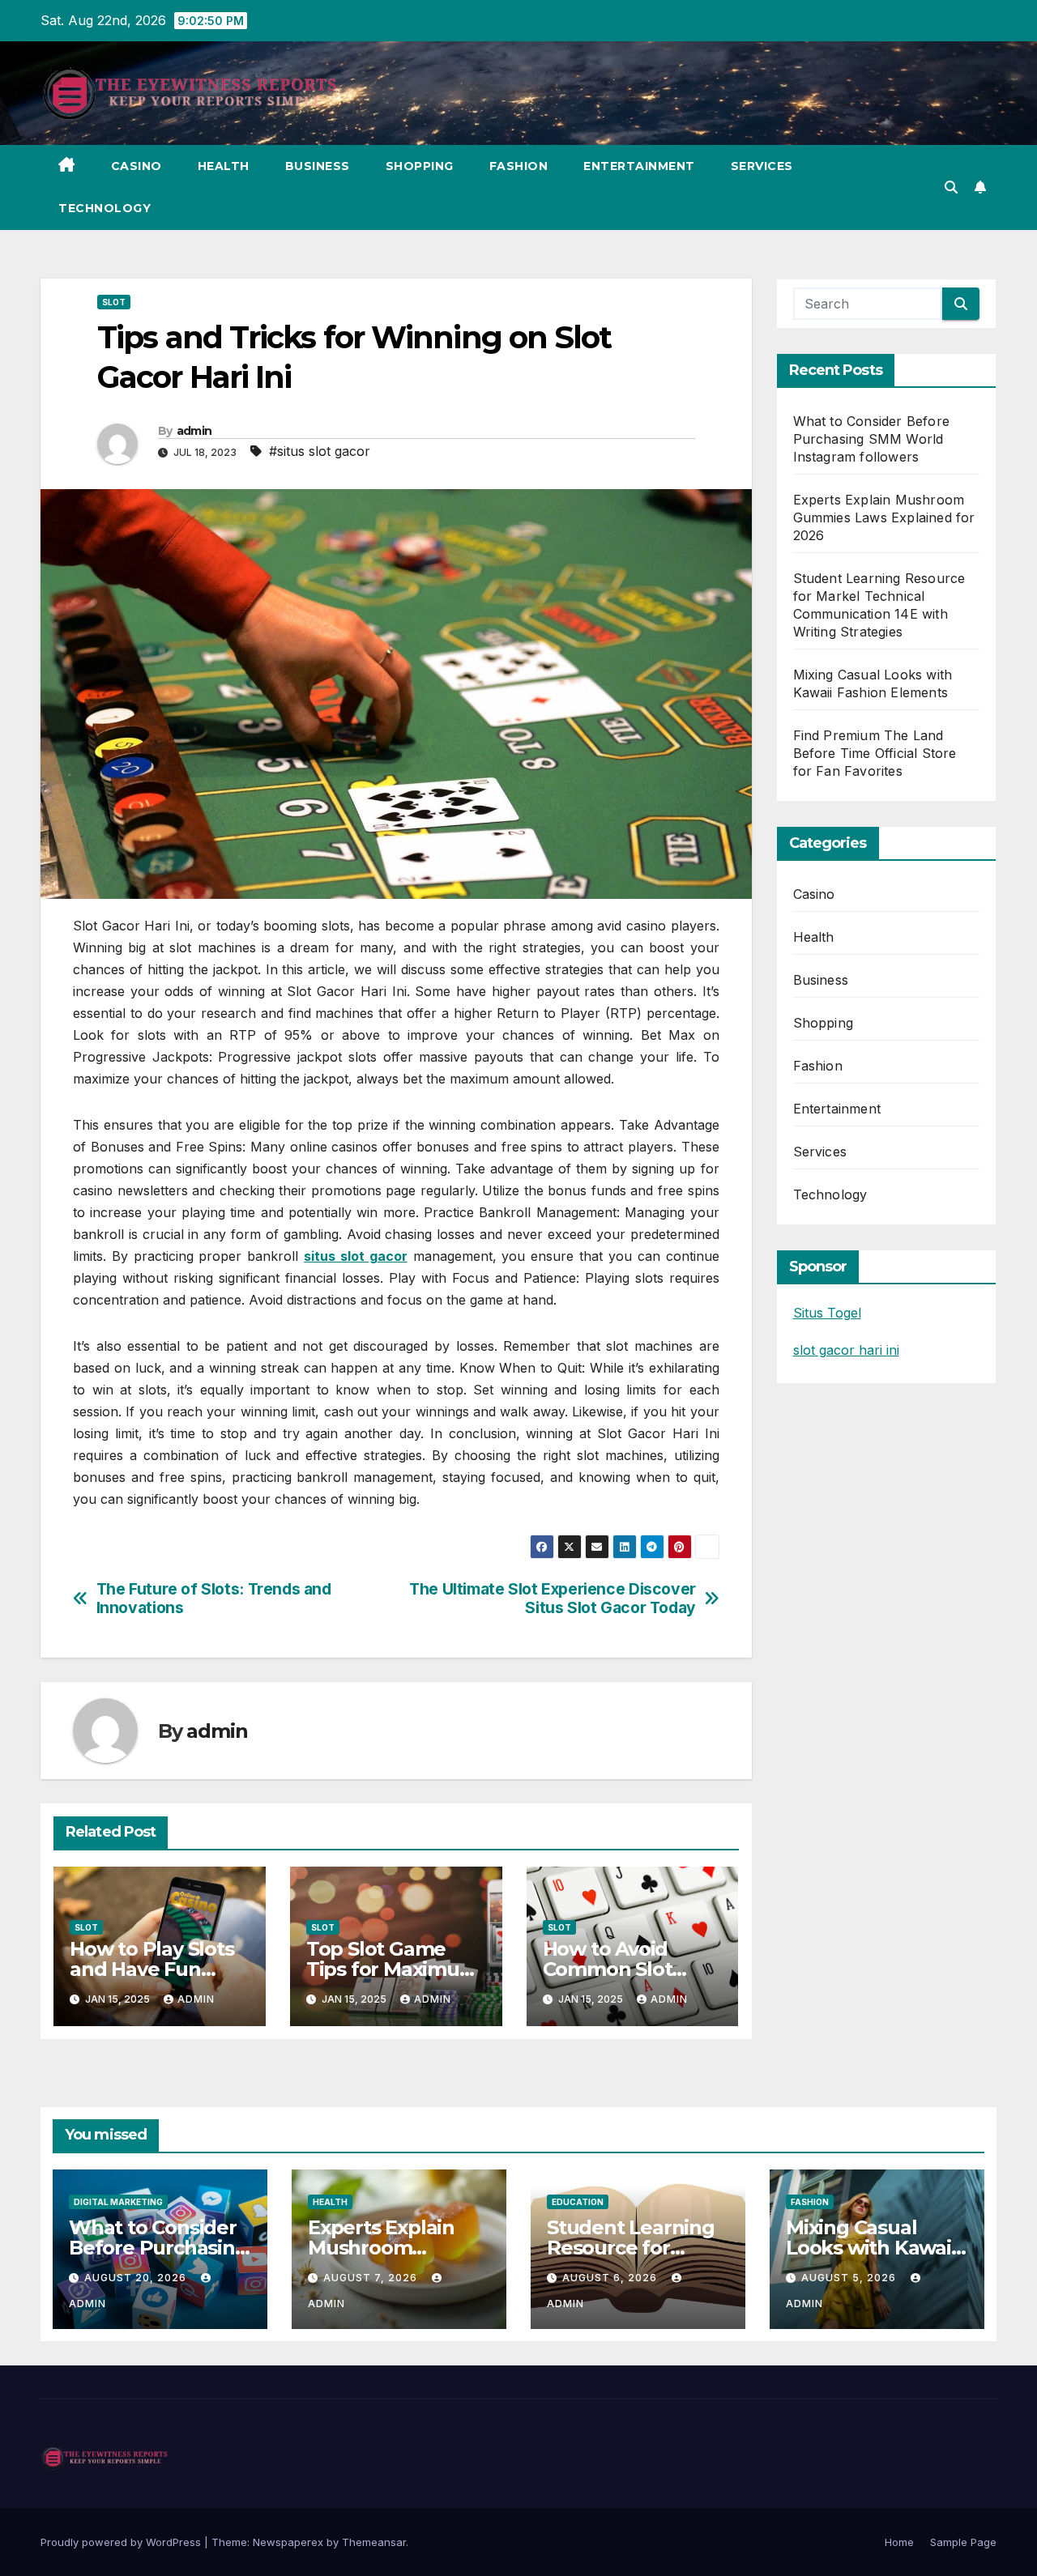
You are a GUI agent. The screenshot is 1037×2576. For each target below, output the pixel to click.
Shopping (420, 166)
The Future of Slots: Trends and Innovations (214, 1599)
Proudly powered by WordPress (122, 2542)
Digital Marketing (118, 2202)
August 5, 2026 (850, 2278)
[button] (951, 187)
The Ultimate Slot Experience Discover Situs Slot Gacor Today (553, 1599)
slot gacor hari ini (846, 1350)
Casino (137, 166)
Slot (114, 302)
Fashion (519, 166)
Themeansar (374, 2542)
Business (318, 166)
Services (762, 166)
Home (899, 2542)
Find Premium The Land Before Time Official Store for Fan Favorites (875, 753)
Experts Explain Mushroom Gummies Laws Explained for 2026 (884, 517)
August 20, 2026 (137, 2278)
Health (224, 166)
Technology (105, 208)
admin (194, 431)
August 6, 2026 (611, 2278)
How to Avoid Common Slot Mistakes (608, 1969)
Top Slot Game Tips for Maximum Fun (393, 1969)
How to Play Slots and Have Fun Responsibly (152, 1969)
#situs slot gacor (320, 451)
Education (578, 2202)
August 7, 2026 (372, 2278)
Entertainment (639, 166)
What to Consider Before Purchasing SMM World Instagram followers (872, 439)
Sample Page (963, 2542)
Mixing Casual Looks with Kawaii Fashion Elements (871, 2248)
